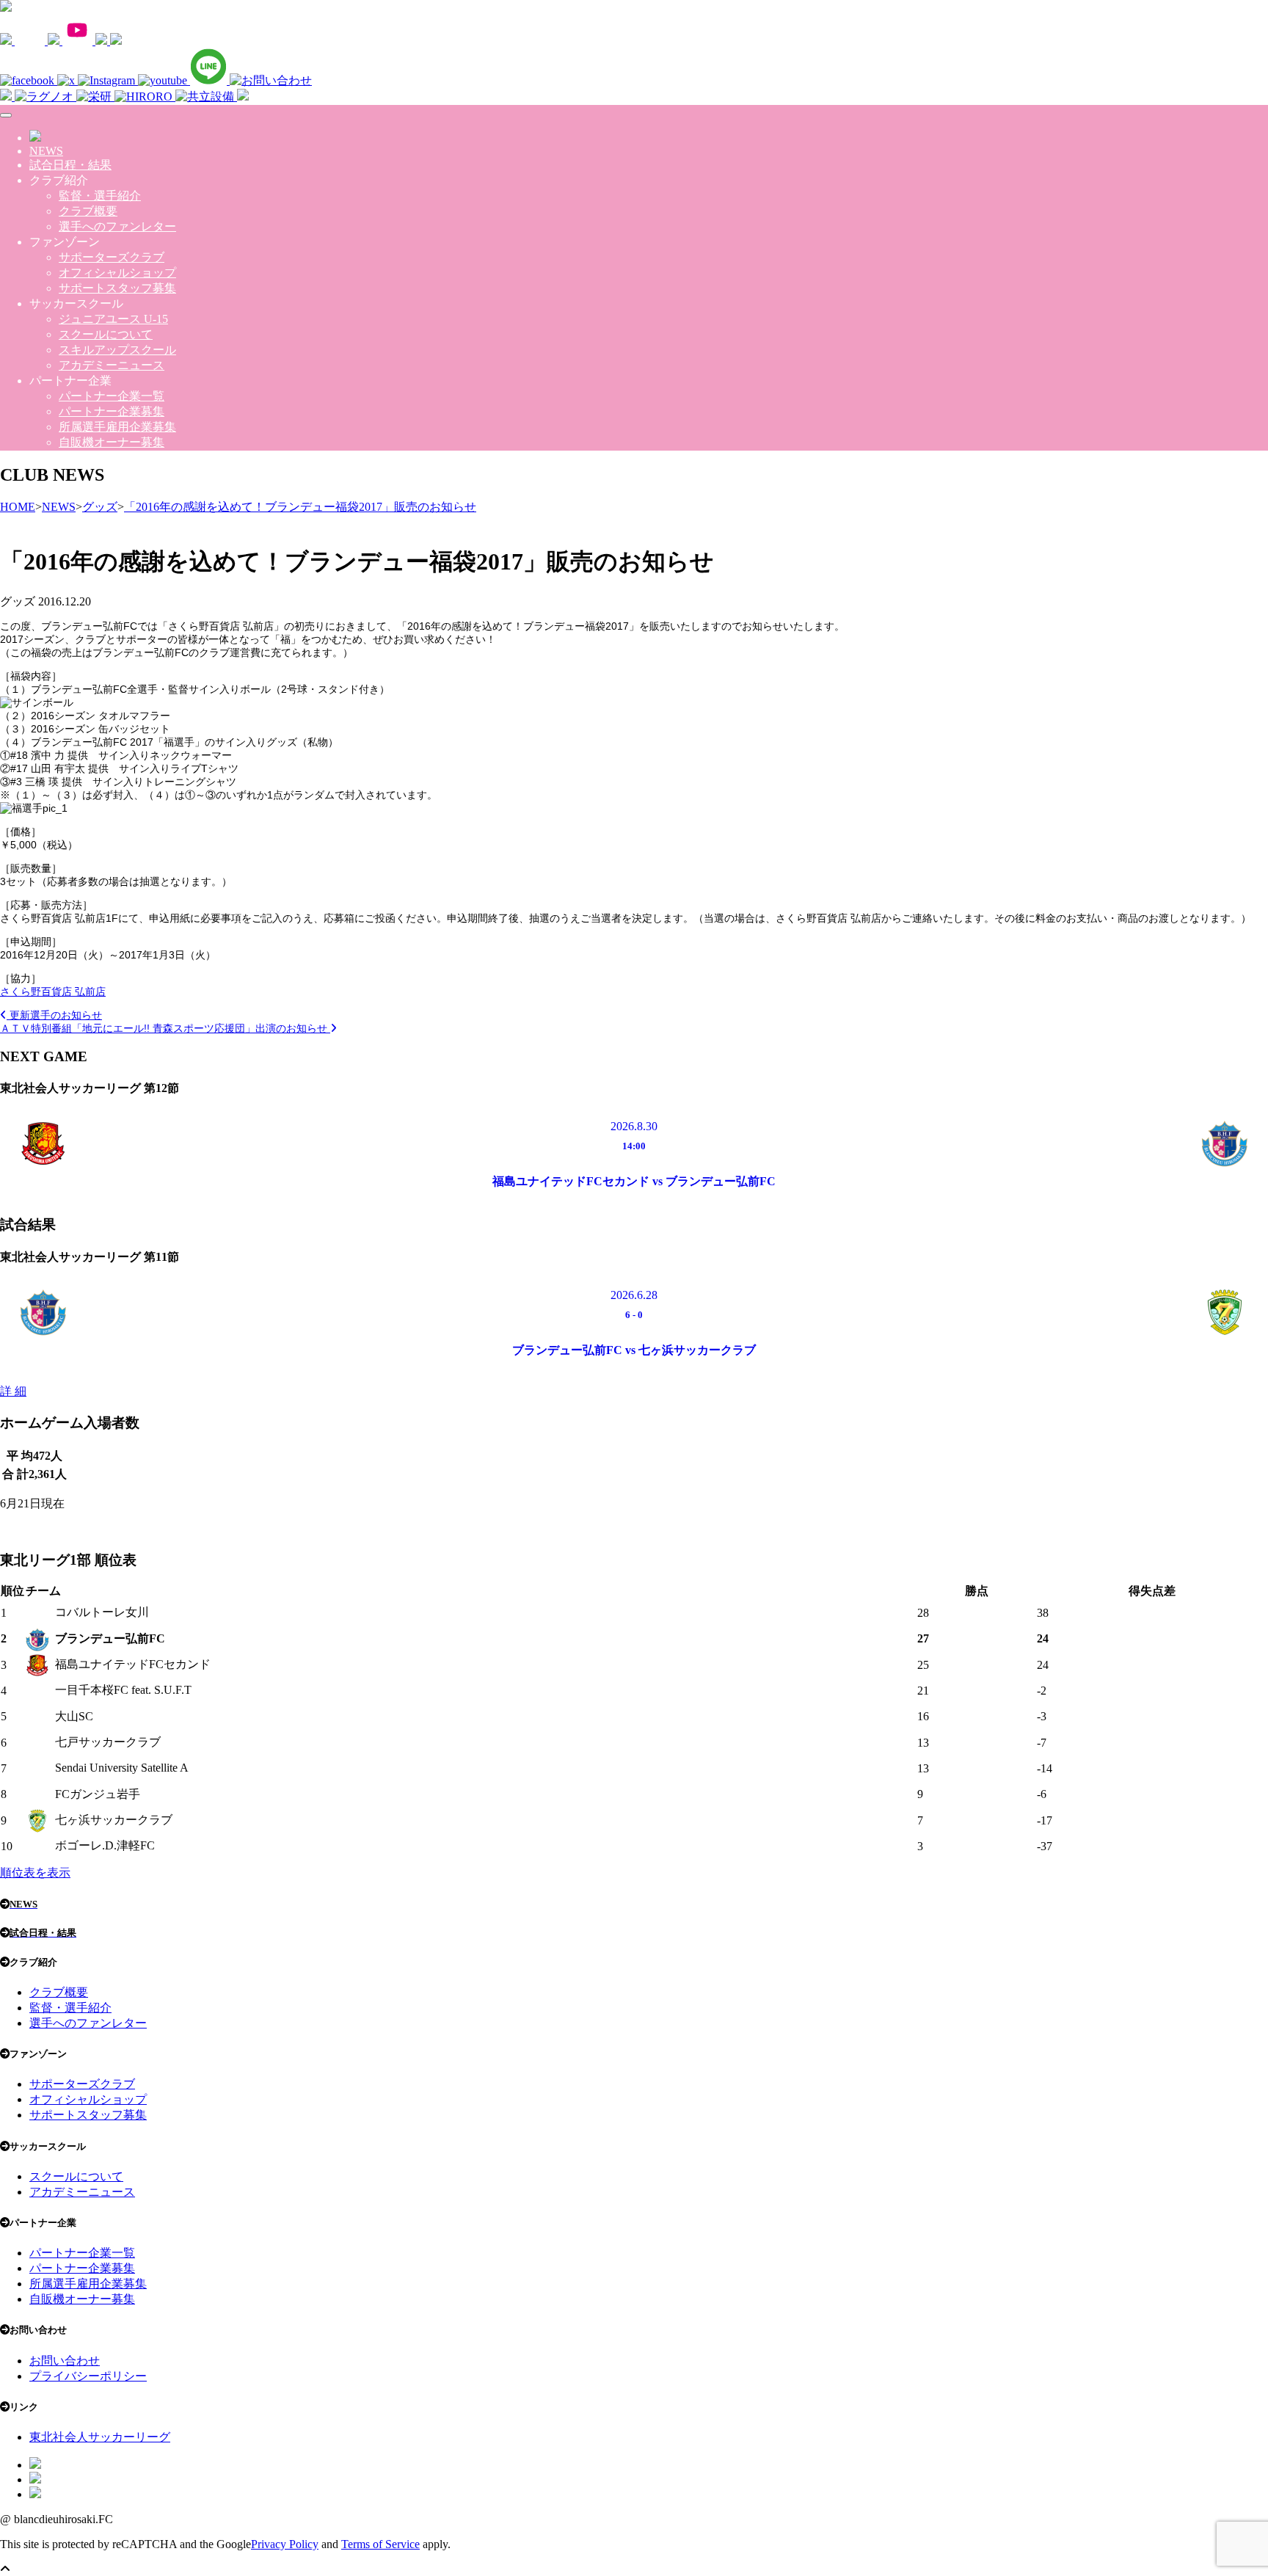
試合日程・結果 (70, 165)
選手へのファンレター (117, 226)
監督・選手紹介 (100, 196)
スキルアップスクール (117, 350)
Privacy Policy (285, 2544)
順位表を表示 (35, 1873)
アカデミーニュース (112, 365)
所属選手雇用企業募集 (117, 427)
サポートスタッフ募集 (117, 288)
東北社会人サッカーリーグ (100, 2437)
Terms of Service (380, 2544)
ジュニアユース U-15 (113, 319)
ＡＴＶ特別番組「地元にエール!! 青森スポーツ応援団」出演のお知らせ (165, 1028)
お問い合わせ (65, 2361)
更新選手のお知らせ (54, 1015)
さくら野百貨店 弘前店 (53, 992)
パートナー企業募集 (112, 411)
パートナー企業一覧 (112, 396)
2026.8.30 (634, 1126)
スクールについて (106, 334)
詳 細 (13, 1391)
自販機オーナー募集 (112, 442)
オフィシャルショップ (117, 273)
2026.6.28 (634, 1295)
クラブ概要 (88, 211)
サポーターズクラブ (112, 257)
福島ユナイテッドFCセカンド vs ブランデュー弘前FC (634, 1181)
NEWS (46, 151)
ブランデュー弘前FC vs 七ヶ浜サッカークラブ (634, 1350)
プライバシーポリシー (88, 2376)
